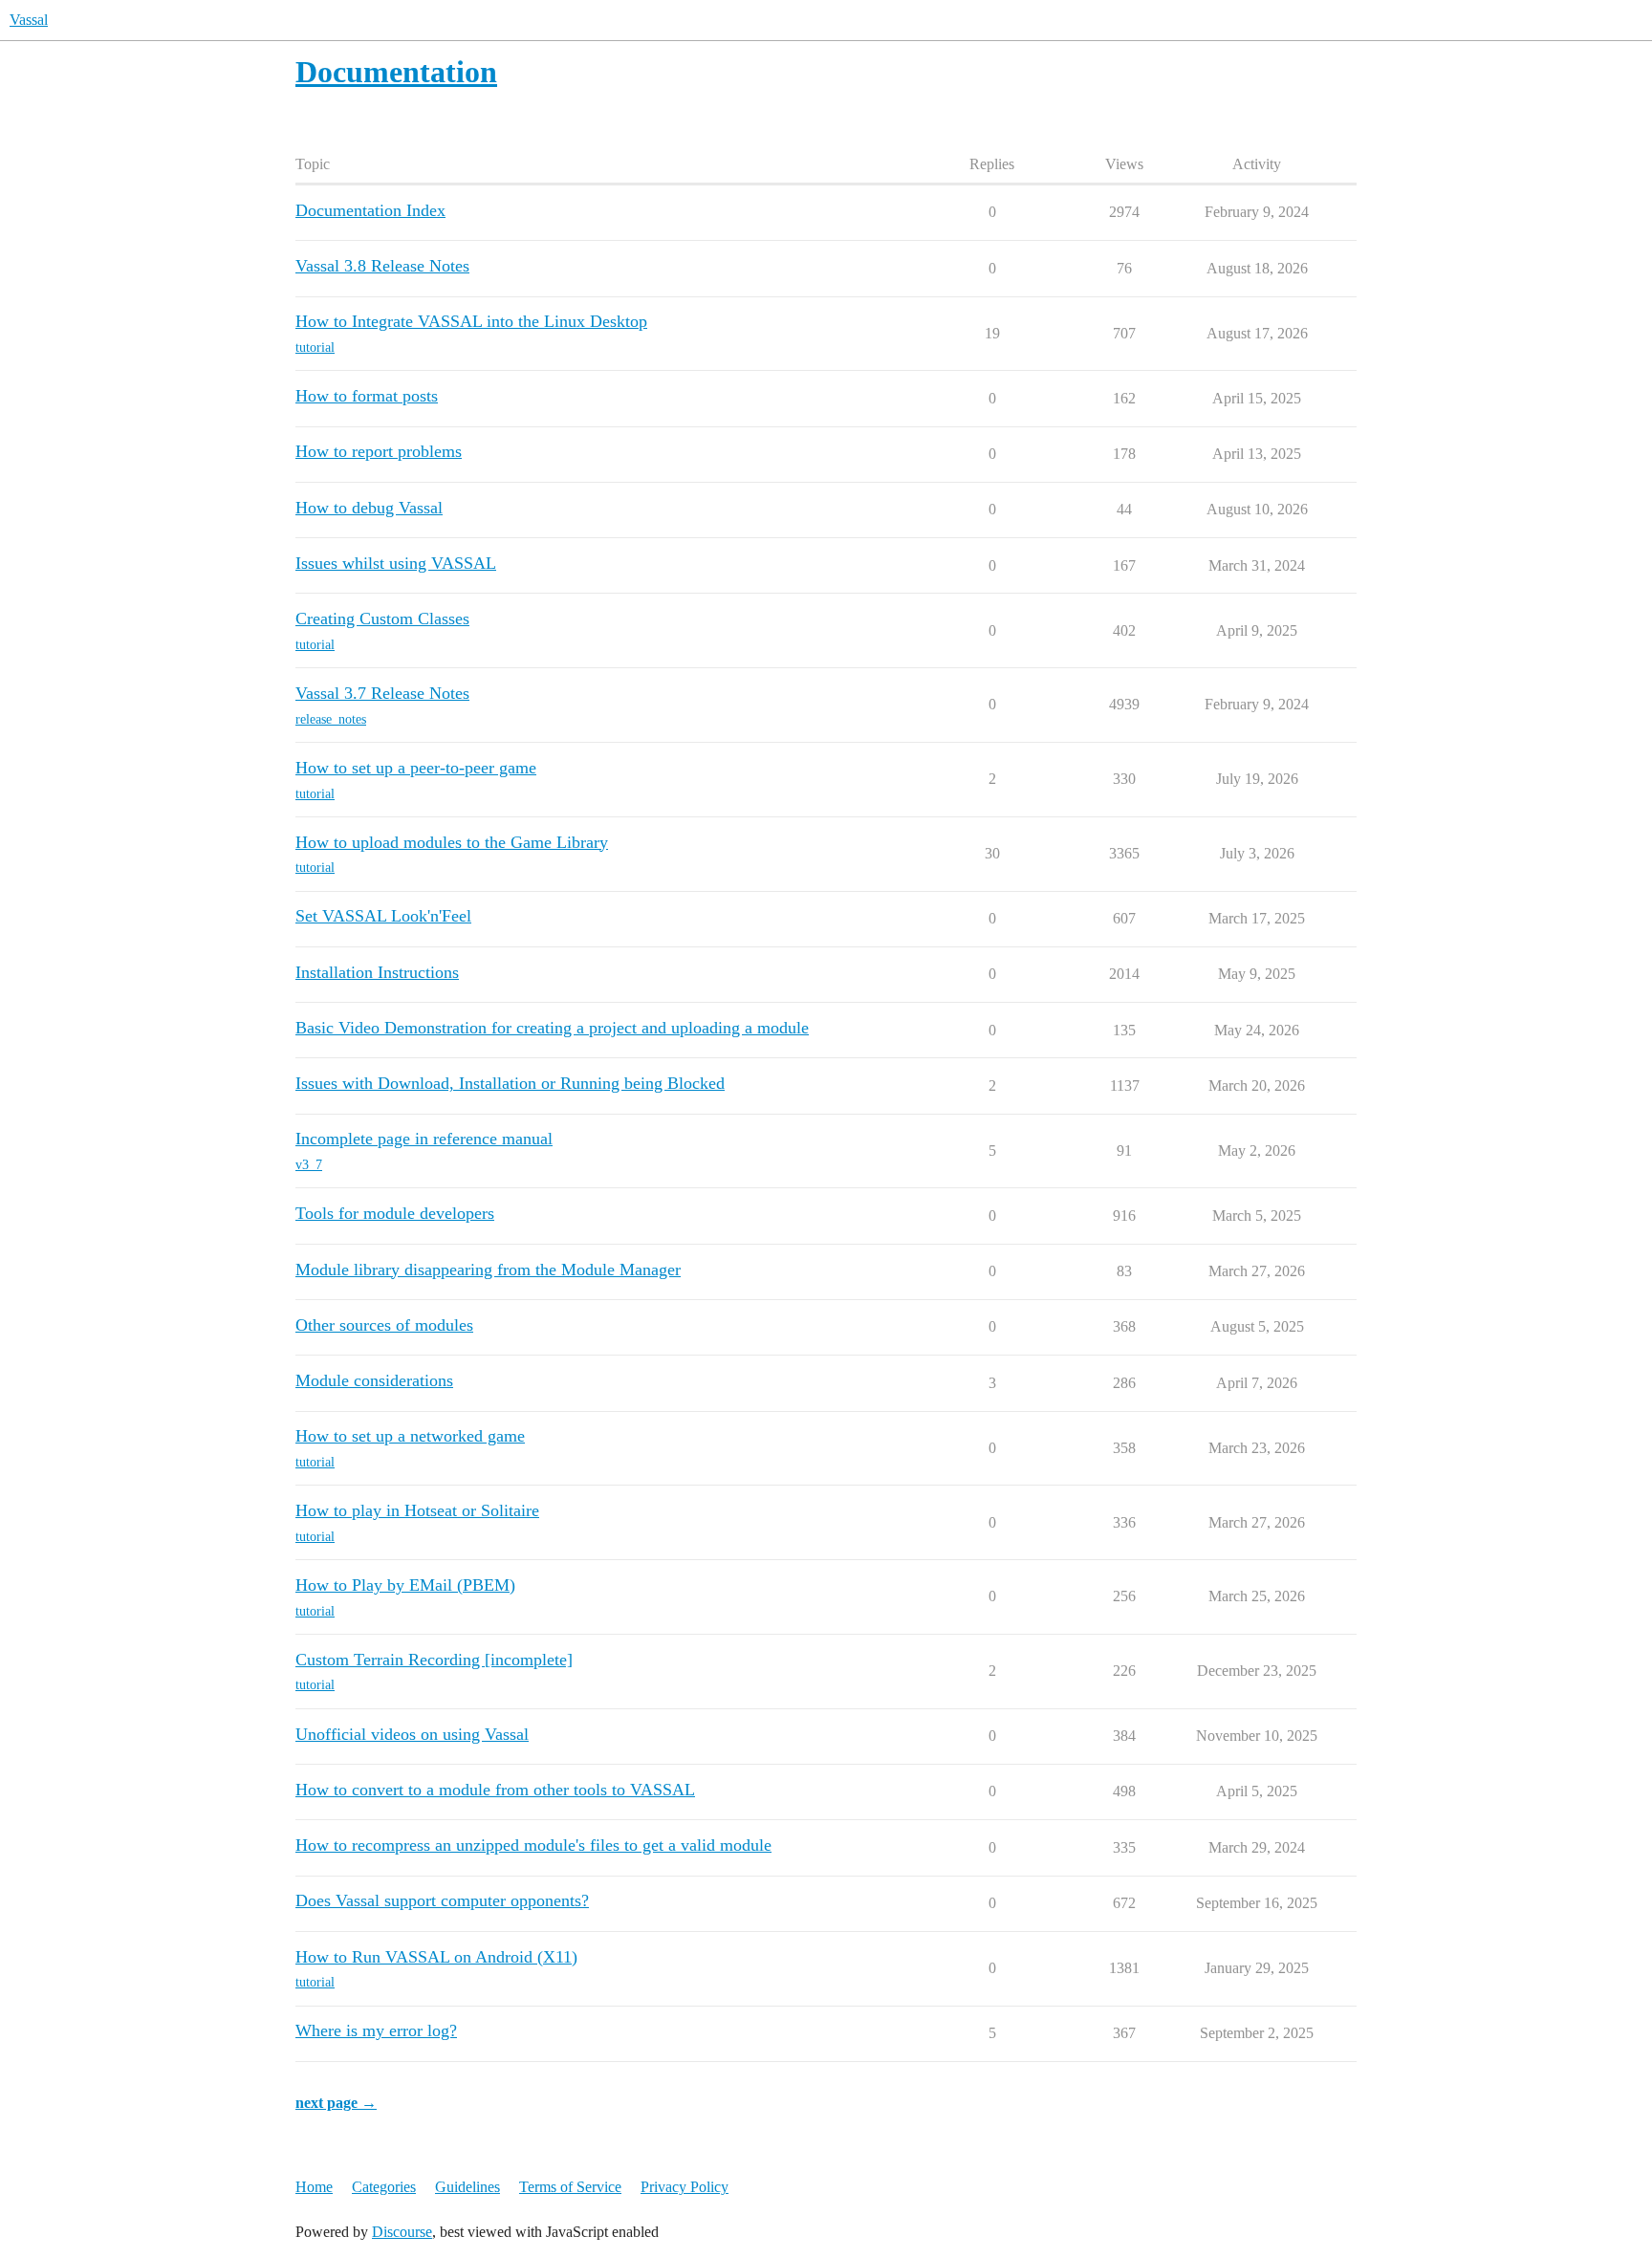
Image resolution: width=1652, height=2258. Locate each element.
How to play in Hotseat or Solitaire (417, 1510)
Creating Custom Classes (382, 619)
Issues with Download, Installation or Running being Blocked (510, 1083)
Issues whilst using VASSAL (396, 563)
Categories (384, 2187)
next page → (336, 2103)
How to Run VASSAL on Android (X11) (436, 1957)
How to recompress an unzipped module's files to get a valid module (533, 1845)
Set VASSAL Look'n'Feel (383, 916)
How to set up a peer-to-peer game (416, 768)
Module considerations (374, 1380)
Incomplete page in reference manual (424, 1139)
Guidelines (467, 2187)
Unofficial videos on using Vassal (412, 1734)
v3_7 (309, 1165)
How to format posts (367, 396)
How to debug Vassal (369, 508)
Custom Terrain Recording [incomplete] (434, 1660)
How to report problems (379, 451)
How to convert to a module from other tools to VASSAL (495, 1790)
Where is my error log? (376, 2030)
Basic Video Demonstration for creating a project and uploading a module (552, 1028)
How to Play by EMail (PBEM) (405, 1585)
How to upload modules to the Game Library (452, 842)
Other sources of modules (384, 1325)
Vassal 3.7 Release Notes (382, 693)
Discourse (402, 2232)
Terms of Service (570, 2187)
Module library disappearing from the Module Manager (488, 1270)
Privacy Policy (685, 2187)
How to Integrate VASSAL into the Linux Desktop (471, 321)
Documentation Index (370, 210)
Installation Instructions (377, 972)
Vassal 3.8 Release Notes (382, 266)
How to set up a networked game (410, 1436)
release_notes (331, 719)
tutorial (315, 347)
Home (314, 2187)
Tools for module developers (395, 1213)
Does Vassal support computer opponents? (442, 1900)
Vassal (29, 20)
